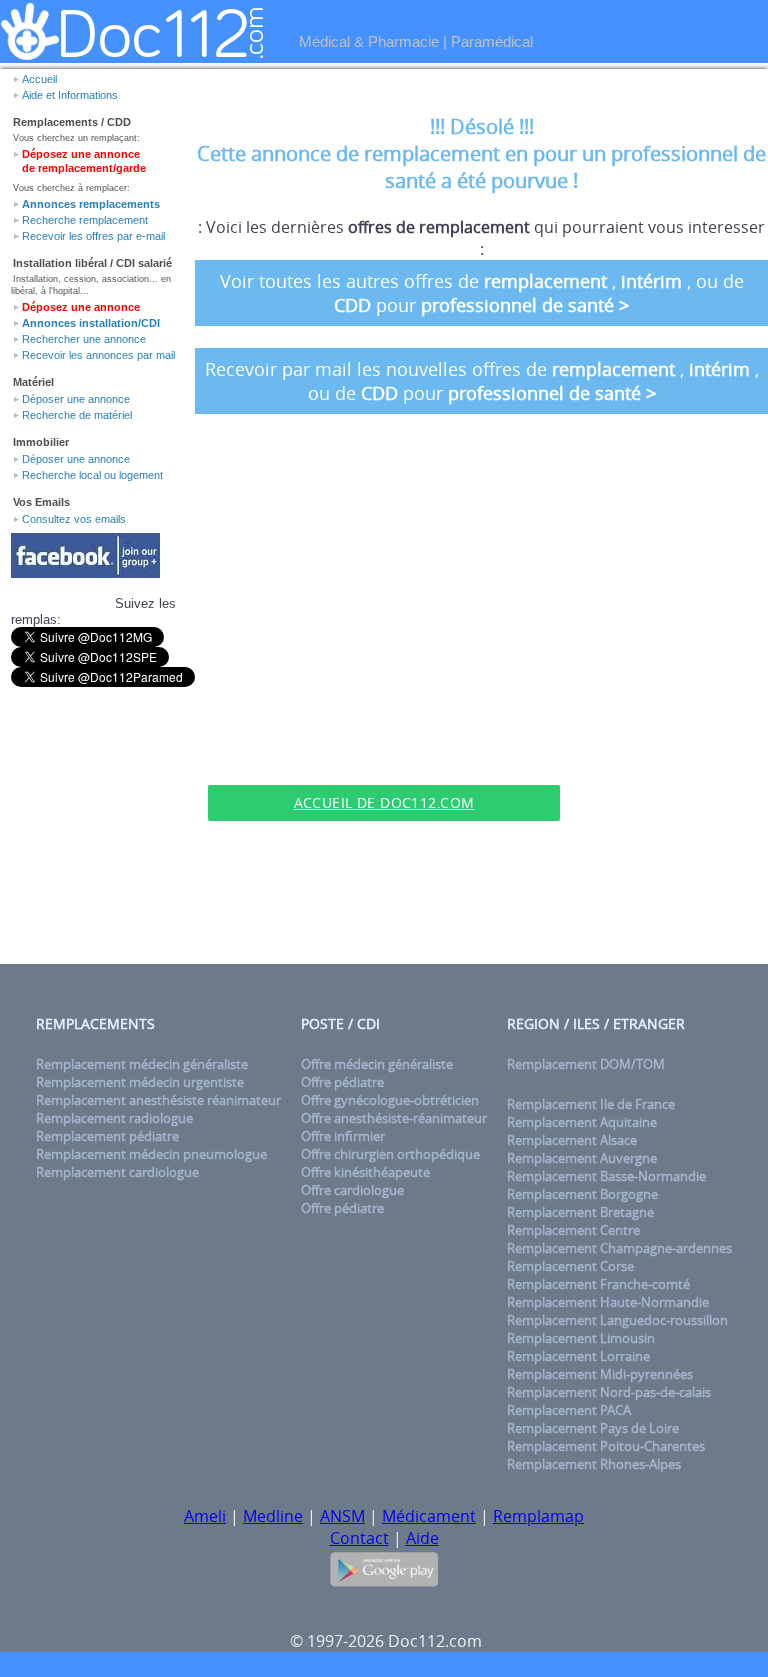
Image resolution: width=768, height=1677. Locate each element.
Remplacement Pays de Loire (593, 1428)
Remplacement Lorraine (578, 1356)
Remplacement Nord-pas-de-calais (609, 1392)
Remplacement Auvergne (582, 1158)
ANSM (342, 1516)
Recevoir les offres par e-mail (93, 236)
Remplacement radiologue (114, 1118)
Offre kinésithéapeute (365, 1172)
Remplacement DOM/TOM (586, 1064)
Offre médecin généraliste (377, 1064)
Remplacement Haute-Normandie (608, 1302)
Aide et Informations (70, 95)
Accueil (39, 79)
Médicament (429, 1516)
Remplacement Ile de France (591, 1104)
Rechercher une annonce (84, 339)
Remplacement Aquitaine (582, 1122)
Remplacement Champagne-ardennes (619, 1248)
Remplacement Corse (570, 1266)
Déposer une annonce (76, 399)
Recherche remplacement (85, 220)
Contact (359, 1538)
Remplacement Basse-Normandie (606, 1176)
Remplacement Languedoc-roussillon (617, 1320)
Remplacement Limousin (581, 1338)
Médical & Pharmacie (369, 41)
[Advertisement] (384, 754)
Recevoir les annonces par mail (98, 355)
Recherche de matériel (77, 415)
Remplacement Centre (573, 1230)
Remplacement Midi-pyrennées (600, 1374)
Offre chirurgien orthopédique (390, 1154)
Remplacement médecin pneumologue (151, 1154)
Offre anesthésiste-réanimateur (394, 1118)
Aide (422, 1538)
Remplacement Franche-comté (598, 1284)
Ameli (205, 1516)
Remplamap (538, 1516)
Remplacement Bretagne (580, 1212)
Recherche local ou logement (92, 475)
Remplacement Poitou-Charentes (606, 1446)
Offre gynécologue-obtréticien (390, 1100)
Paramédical (492, 41)
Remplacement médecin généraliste (142, 1064)
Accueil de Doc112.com (384, 802)
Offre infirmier (343, 1136)
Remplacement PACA (569, 1410)
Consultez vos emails (74, 519)
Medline (273, 1516)
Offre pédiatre (342, 1082)
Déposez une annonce (81, 307)
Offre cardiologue (352, 1190)
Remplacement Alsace (572, 1140)
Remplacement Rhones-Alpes (594, 1464)
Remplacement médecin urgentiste (140, 1082)
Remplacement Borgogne (582, 1194)
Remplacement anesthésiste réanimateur (158, 1100)
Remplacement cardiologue (117, 1172)
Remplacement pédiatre (107, 1136)
